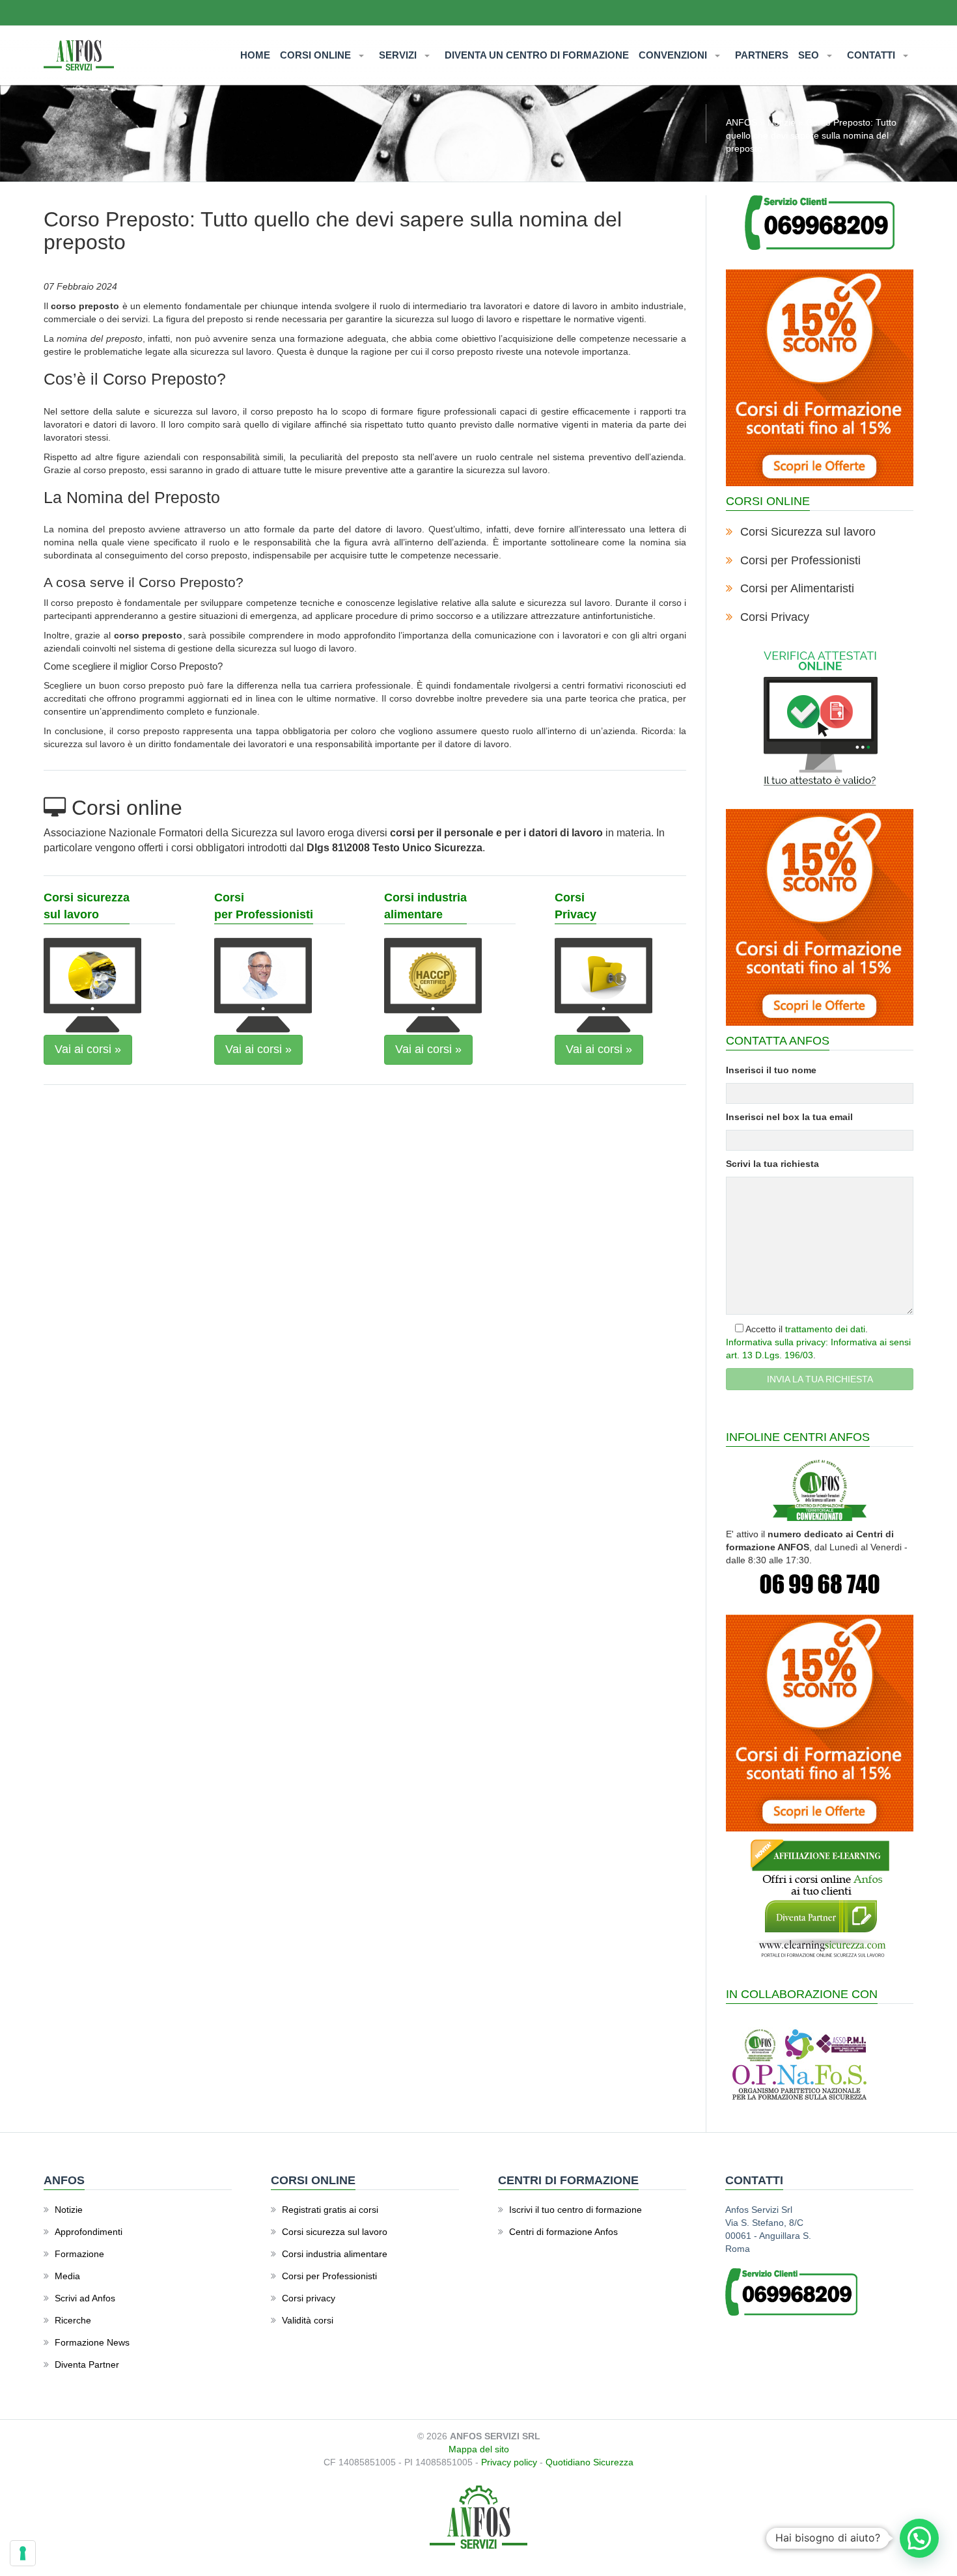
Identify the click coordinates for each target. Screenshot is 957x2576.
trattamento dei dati (825, 1329)
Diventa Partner (87, 2364)
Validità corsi (308, 2320)
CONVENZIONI (674, 55)
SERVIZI (399, 55)
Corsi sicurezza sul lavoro (335, 2232)
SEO (810, 55)
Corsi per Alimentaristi (797, 588)
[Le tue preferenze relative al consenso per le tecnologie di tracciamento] (23, 2553)
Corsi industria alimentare (335, 2254)
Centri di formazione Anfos (563, 2232)
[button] (919, 2538)
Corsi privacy (309, 2298)
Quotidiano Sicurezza (589, 2462)
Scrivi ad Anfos (85, 2298)
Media (67, 2276)
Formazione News (92, 2342)
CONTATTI (872, 55)
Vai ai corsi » (88, 1049)
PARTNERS (762, 55)
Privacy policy (509, 2462)
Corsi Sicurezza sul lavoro (808, 532)
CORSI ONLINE (317, 55)
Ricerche (73, 2320)
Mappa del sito (479, 2449)
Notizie (782, 122)
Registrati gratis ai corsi (330, 2210)
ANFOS (742, 122)
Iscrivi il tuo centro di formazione (576, 2210)
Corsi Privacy (775, 617)
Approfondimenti (89, 2232)
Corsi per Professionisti (800, 560)
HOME (255, 55)
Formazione (79, 2254)
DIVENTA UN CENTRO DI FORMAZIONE (537, 55)
